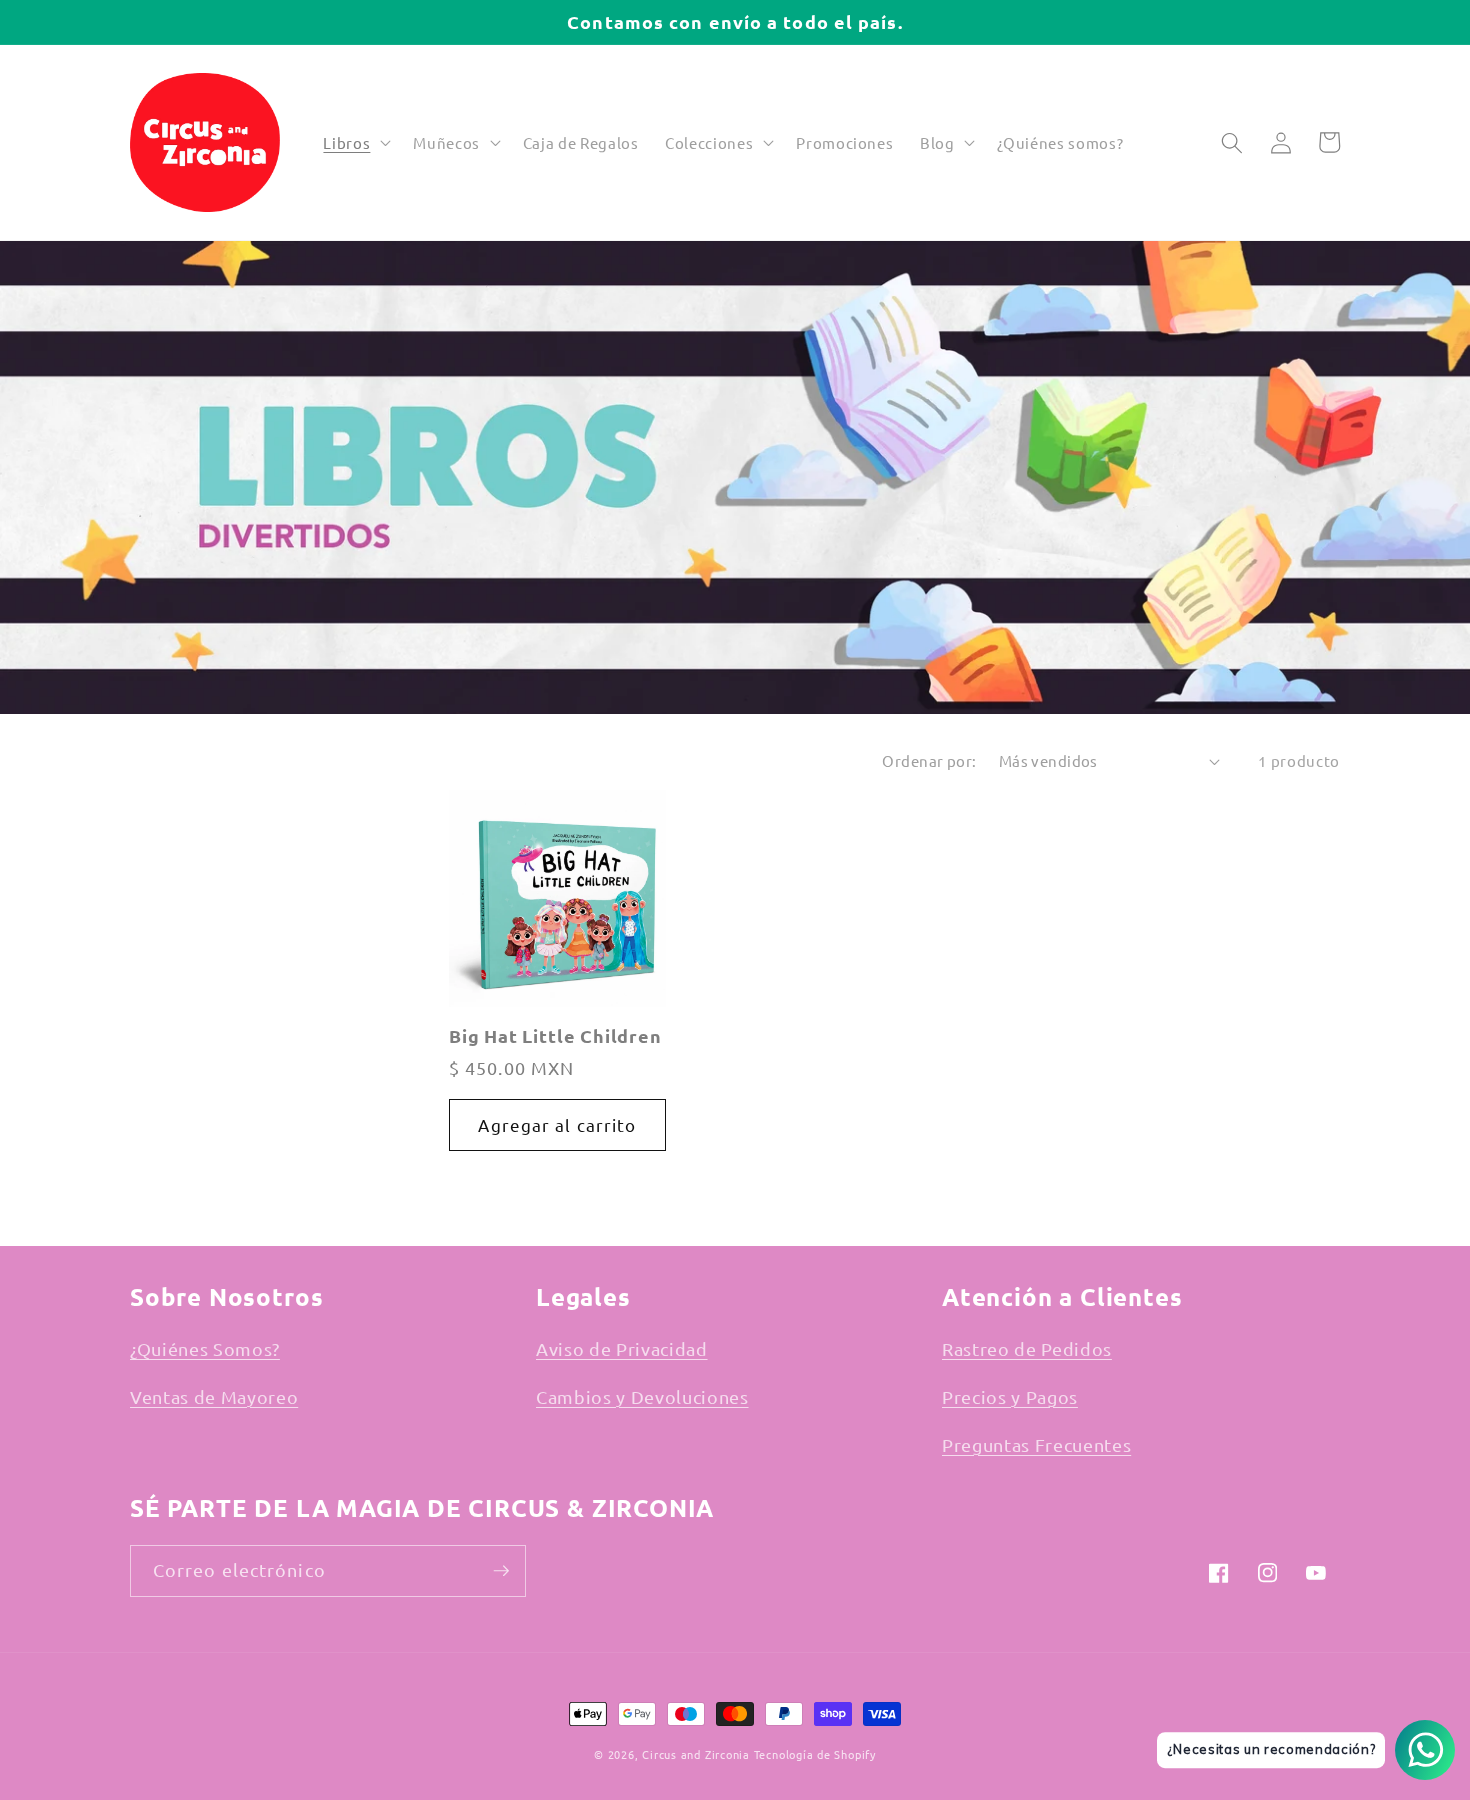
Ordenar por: (929, 760)
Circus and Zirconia (696, 1754)
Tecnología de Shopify (815, 1754)
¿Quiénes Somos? (205, 1348)
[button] (355, 143)
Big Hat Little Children (555, 1036)
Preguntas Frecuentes (1036, 1444)
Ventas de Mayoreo (214, 1396)
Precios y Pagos (1010, 1396)
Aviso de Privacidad (622, 1348)
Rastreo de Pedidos (1027, 1348)
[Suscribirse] (501, 1571)
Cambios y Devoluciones (642, 1396)
